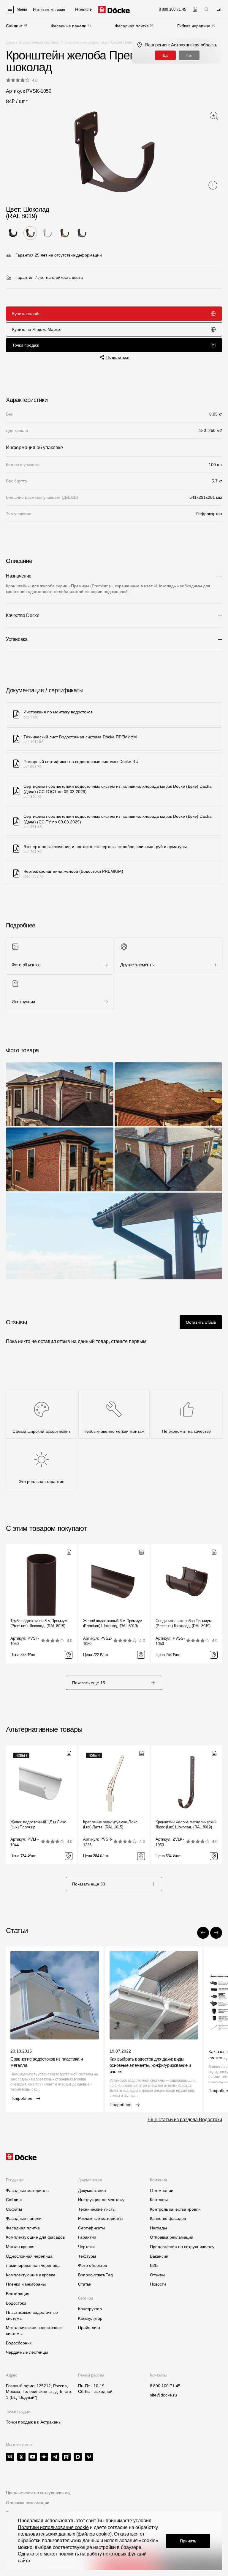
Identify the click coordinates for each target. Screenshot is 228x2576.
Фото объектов (92, 2265)
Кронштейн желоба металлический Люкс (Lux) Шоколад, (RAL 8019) (186, 1825)
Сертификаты (91, 2228)
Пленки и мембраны (26, 2284)
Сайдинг (14, 26)
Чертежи (86, 2247)
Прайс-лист (89, 2327)
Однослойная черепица (29, 2256)
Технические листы (97, 2209)
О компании (162, 2190)
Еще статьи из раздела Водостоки (185, 2120)
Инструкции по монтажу (101, 2200)
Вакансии (159, 2256)
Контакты (159, 2200)
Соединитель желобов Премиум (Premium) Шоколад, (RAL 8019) (183, 1623)
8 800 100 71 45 (165, 2386)
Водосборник (19, 2343)
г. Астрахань (49, 2422)
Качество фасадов (168, 2218)
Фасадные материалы (28, 2190)
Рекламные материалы (101, 2218)
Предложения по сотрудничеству (182, 2247)
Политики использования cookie (53, 2527)
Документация (92, 2190)
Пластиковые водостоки (85, 42)
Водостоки (16, 2303)
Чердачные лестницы (27, 2352)
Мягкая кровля (20, 2247)
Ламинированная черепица (33, 2265)
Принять (188, 2541)
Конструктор (90, 2309)
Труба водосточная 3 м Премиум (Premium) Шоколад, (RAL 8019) (39, 1623)
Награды (158, 2228)
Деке (10, 42)
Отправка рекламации (172, 2237)
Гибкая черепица (194, 26)
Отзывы (157, 2275)
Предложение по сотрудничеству (38, 2492)
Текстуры (87, 2256)
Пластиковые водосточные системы (32, 2315)
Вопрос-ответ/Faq (95, 2275)
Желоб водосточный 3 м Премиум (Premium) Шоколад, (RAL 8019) (113, 1623)
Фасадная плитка (132, 26)
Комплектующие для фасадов (35, 2237)
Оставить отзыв (201, 1322)
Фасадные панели (69, 26)
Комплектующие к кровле (31, 2275)
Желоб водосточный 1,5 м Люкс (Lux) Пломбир (38, 1825)
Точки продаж (26, 345)
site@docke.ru (163, 2395)
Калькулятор (90, 2318)
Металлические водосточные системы (34, 2330)
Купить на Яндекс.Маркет (37, 329)
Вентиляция (18, 2294)
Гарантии (87, 2237)
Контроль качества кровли (175, 2209)
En (219, 9)
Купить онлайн (26, 314)
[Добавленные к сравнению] (195, 9)
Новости (158, 2284)
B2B (154, 2265)
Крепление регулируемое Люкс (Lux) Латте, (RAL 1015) (110, 1825)
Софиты (14, 2209)
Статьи (85, 2284)
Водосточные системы (39, 42)
